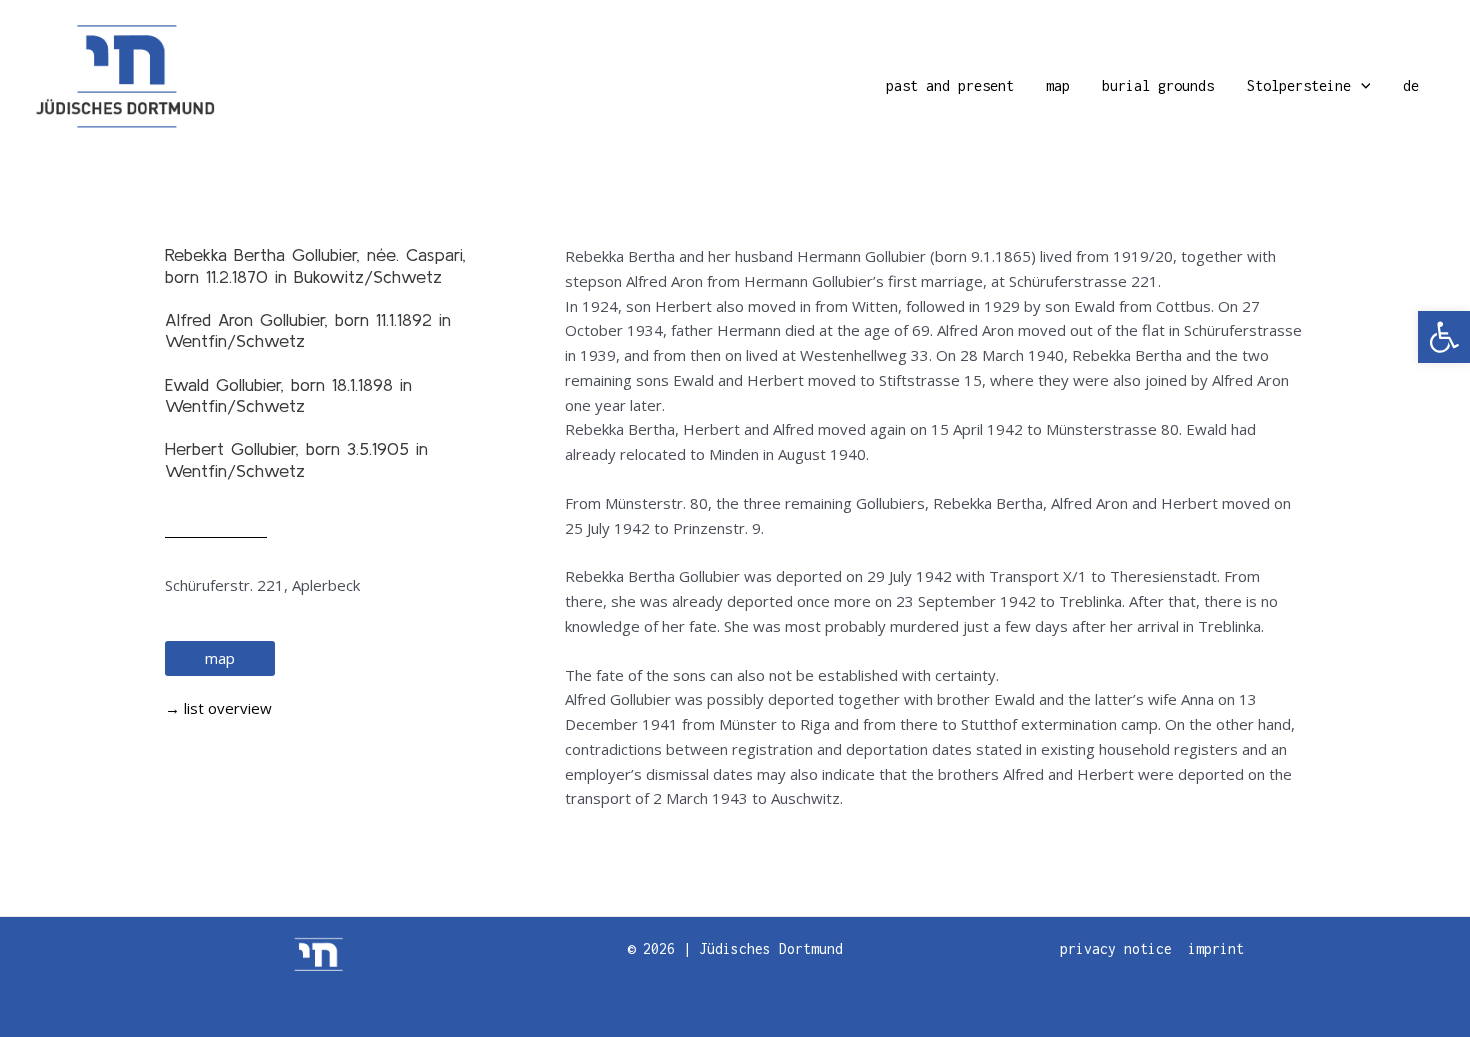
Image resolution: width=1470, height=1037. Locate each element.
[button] (1444, 337)
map (1058, 85)
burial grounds (1158, 85)
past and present (950, 85)
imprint (1216, 948)
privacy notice (1116, 948)
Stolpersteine (1299, 85)
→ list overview (218, 708)
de (1411, 85)
